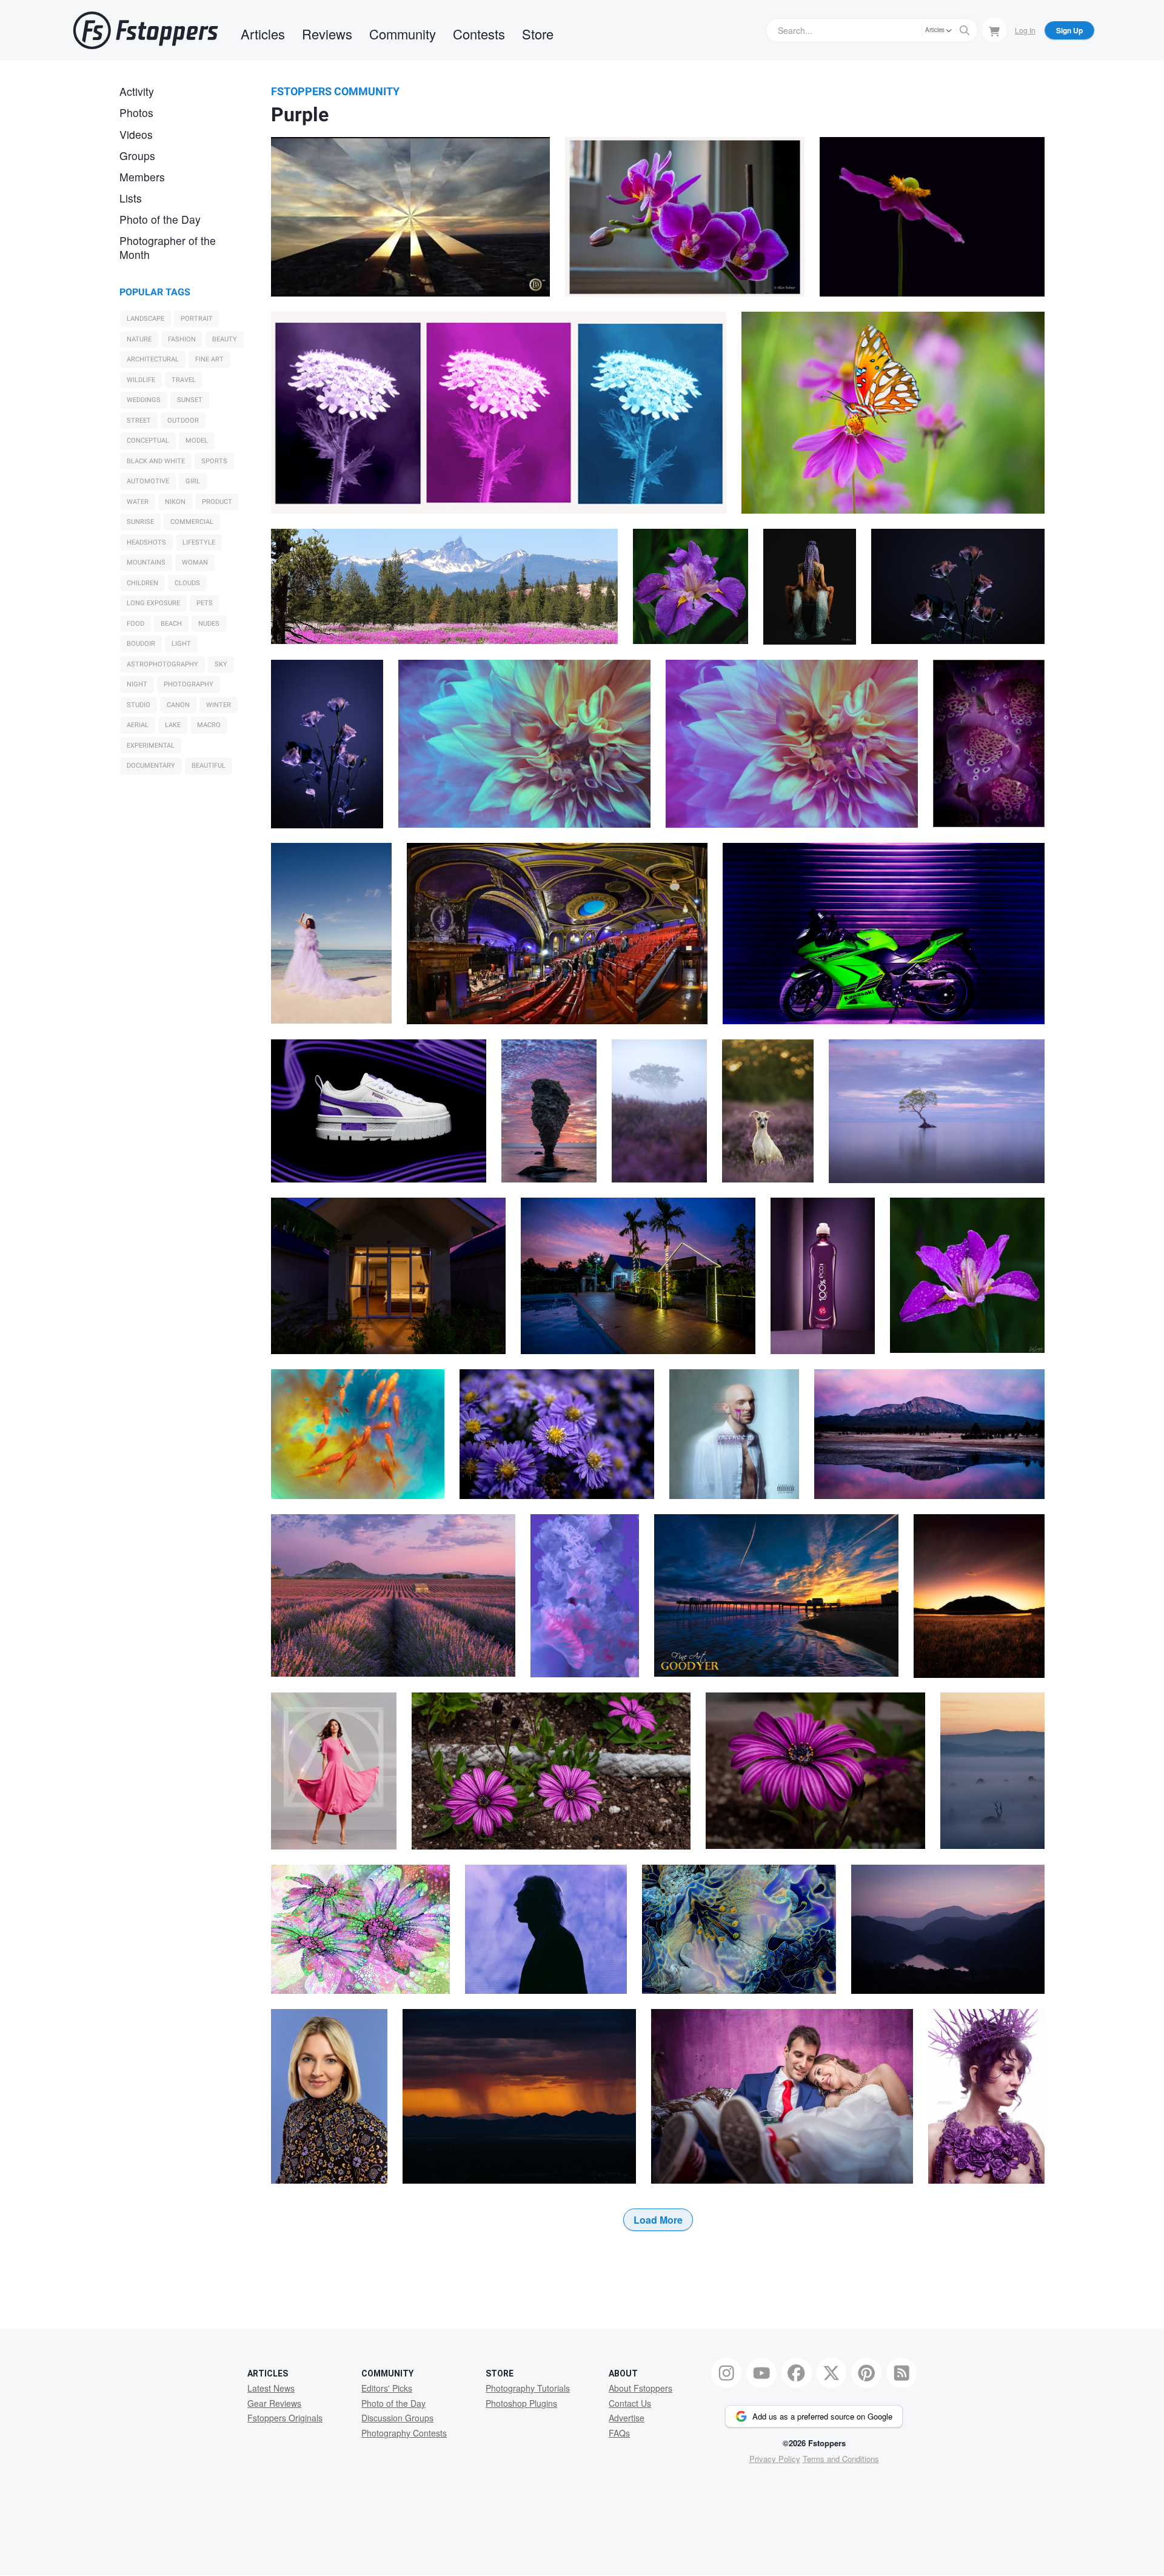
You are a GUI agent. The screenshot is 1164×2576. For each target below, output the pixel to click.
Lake (173, 725)
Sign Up (1069, 30)
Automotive (148, 481)
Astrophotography (162, 664)
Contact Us (630, 2403)
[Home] (145, 30)
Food (135, 624)
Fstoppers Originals (285, 2418)
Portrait (197, 319)
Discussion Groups (397, 2418)
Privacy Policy (775, 2459)
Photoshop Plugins (521, 2403)
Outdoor (183, 421)
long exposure (153, 603)
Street (139, 421)
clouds (187, 583)
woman (195, 562)
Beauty (225, 339)
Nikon (175, 502)
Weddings (144, 400)
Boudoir (141, 644)
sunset (190, 400)
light (181, 644)
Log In (1025, 30)
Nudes (209, 624)
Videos (136, 134)
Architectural (153, 359)
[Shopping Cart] (994, 30)
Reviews (327, 34)
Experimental (151, 746)
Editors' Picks (387, 2388)
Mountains (146, 562)
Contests (479, 34)
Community (403, 34)
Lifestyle (199, 542)
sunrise (140, 522)
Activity (137, 91)
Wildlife (141, 380)
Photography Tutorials (528, 2388)
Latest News (271, 2388)
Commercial (192, 522)
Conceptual (148, 441)
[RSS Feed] (901, 2373)
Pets (205, 603)
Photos (136, 112)
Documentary (151, 766)
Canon (178, 705)
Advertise (627, 2418)
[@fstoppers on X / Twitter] (832, 2373)
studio (139, 705)
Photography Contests (404, 2433)
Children (142, 583)
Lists (131, 198)
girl (193, 481)
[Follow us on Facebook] (797, 2373)
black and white (156, 461)
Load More (658, 2220)
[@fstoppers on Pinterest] (866, 2373)
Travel (184, 380)
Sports (214, 461)
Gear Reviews (274, 2403)
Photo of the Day (160, 219)
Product (217, 502)
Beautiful (209, 766)
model (197, 441)
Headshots (146, 542)
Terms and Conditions (841, 2459)
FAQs (619, 2433)
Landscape (145, 319)
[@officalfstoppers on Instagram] (726, 2373)
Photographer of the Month (168, 247)
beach (171, 624)
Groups (137, 156)
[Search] (965, 30)
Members (142, 177)
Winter (219, 705)
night (137, 684)
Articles (263, 34)
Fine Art (209, 359)
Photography (189, 684)
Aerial (138, 725)
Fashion (182, 339)
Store (538, 34)
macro (209, 725)
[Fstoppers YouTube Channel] (761, 2373)
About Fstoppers (641, 2388)
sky (221, 664)
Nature (139, 339)
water (138, 502)
